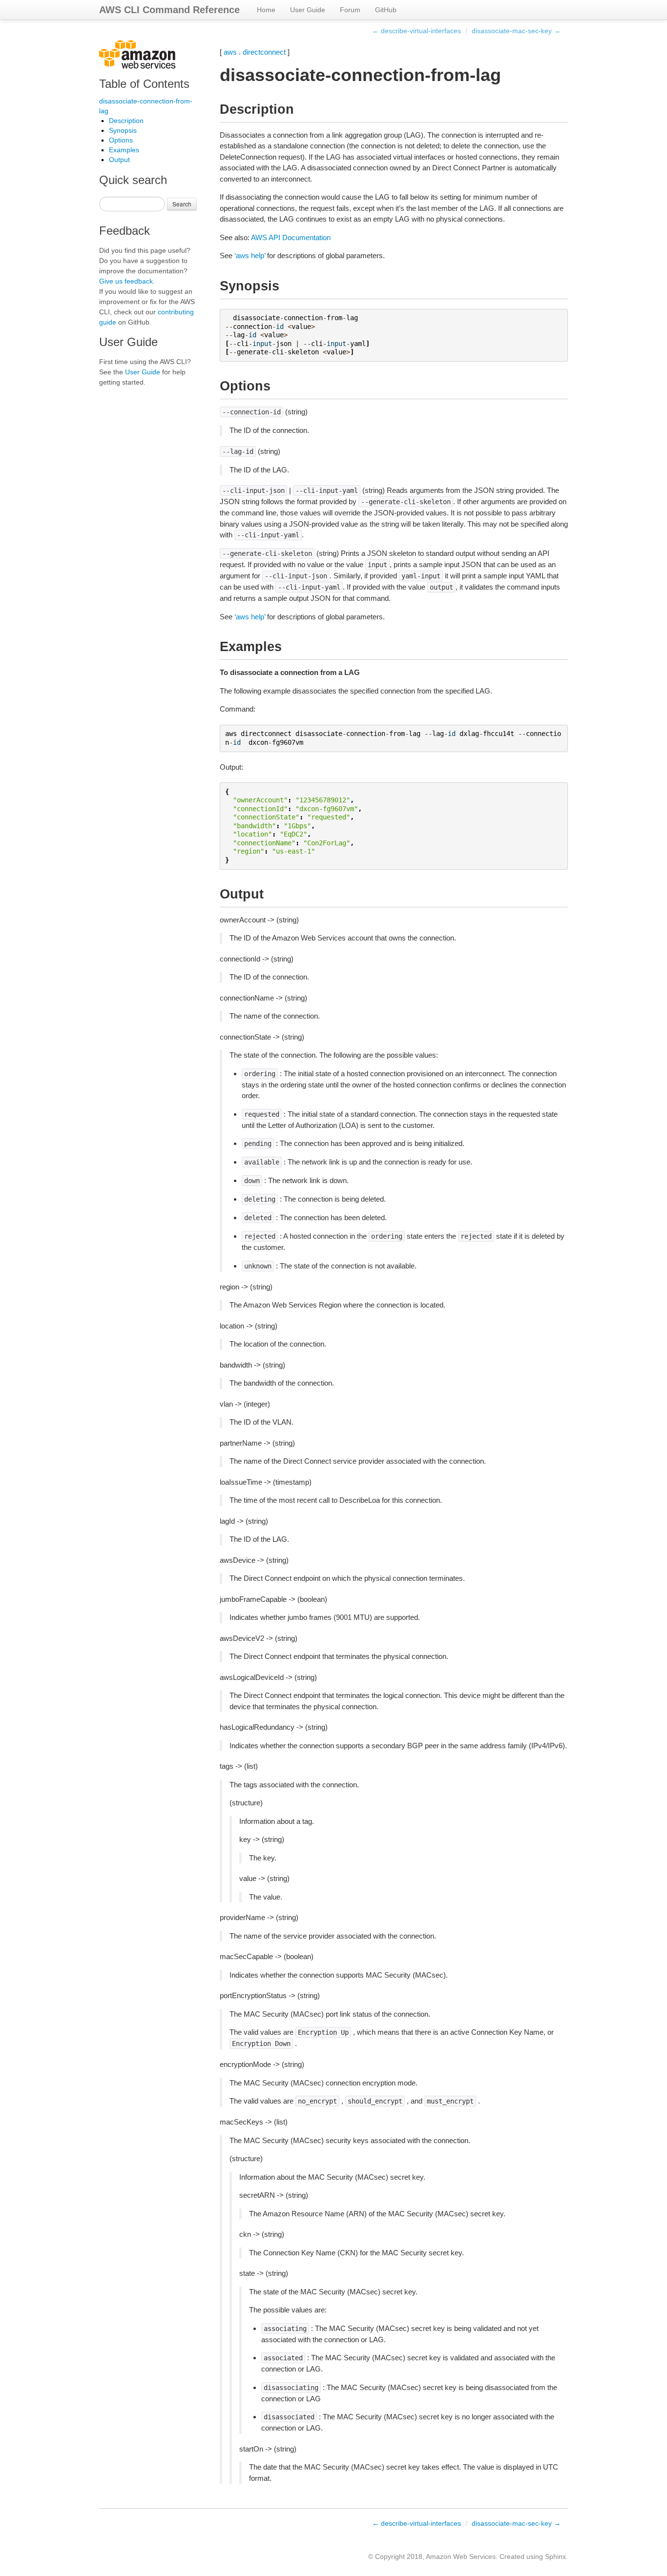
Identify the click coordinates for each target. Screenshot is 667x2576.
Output (119, 160)
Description (126, 121)
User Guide (308, 10)
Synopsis (123, 130)
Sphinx (555, 2556)
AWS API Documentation (291, 237)
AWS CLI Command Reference (169, 10)
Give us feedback (126, 281)
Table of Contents (144, 84)
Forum (350, 10)
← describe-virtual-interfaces (417, 31)
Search (182, 204)
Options (121, 140)
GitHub (386, 10)
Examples (124, 150)
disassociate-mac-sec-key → (516, 31)
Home (266, 10)
